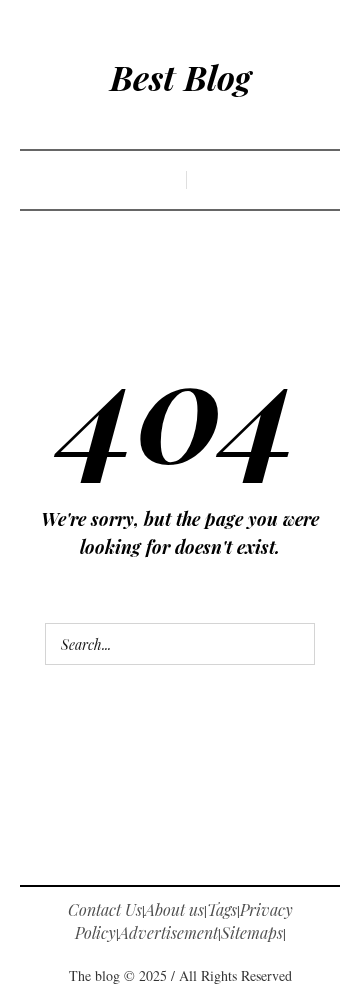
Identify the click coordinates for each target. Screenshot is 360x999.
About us (174, 909)
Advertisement (168, 932)
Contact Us (105, 909)
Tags (222, 909)
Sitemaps (252, 932)
